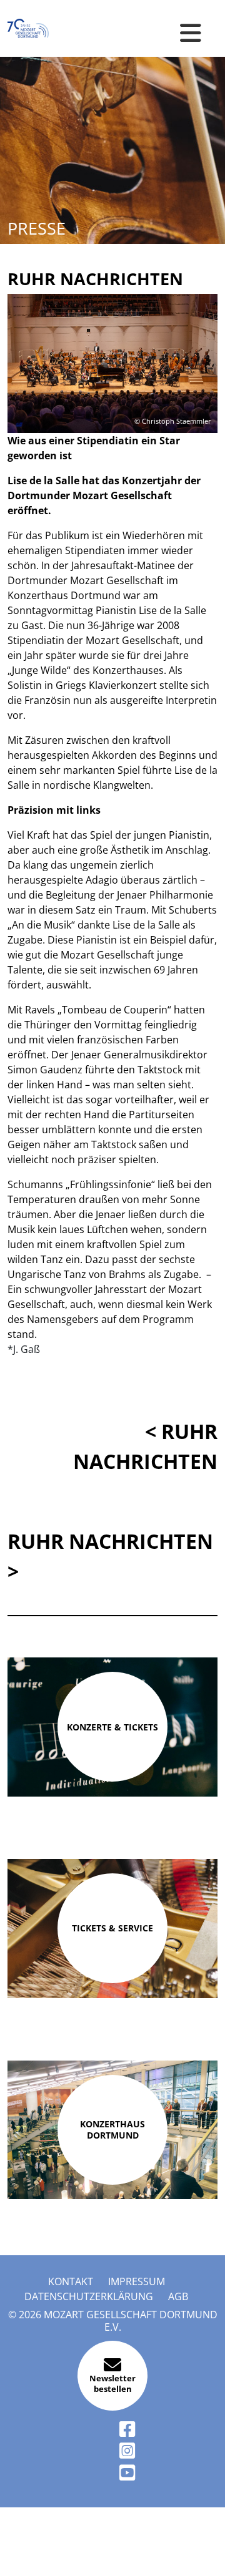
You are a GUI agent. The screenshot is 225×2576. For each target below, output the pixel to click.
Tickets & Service (112, 1928)
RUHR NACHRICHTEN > (110, 1556)
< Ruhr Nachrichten (145, 1446)
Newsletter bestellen (112, 2384)
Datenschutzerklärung (89, 2296)
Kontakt (71, 2281)
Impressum (137, 2281)
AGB (178, 2296)
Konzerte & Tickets (112, 1727)
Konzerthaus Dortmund (112, 2130)
